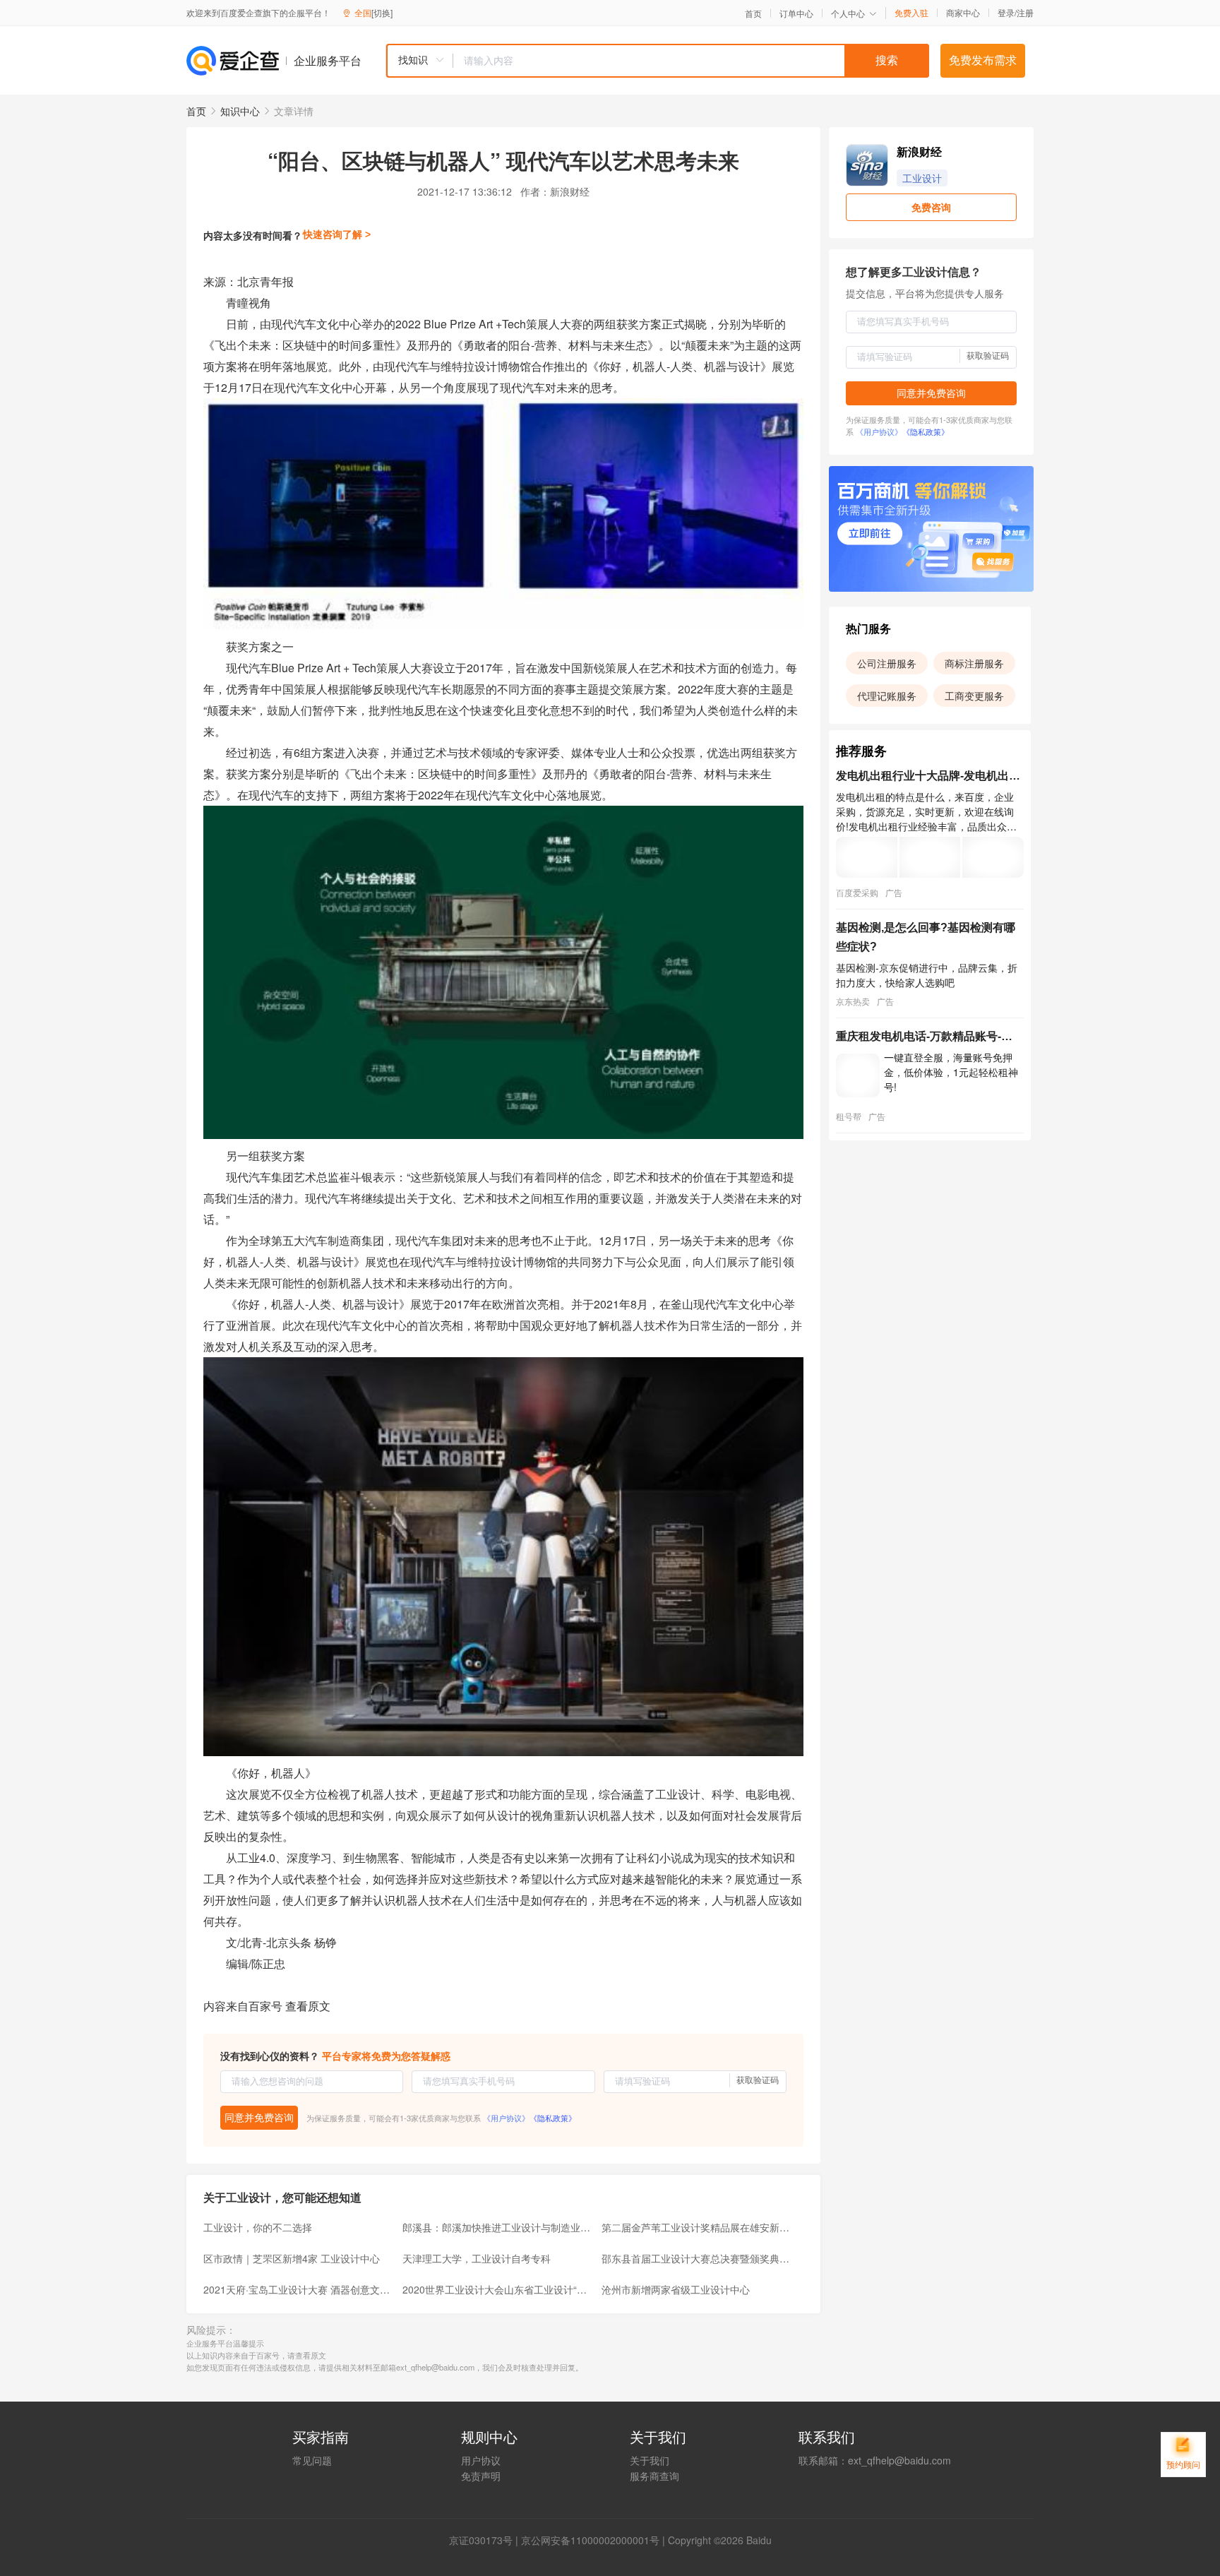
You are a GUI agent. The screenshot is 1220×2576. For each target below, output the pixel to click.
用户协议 (481, 2460)
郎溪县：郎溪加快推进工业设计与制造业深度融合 (498, 2227)
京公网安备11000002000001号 (590, 2540)
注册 (1025, 12)
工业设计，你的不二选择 (258, 2227)
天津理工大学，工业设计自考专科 (477, 2258)
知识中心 (240, 111)
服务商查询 (654, 2476)
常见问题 (312, 2460)
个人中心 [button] (848, 13)
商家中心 (963, 13)
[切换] (382, 12)
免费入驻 (911, 13)
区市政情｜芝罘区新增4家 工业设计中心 (292, 2258)
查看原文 (308, 2006)
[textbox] (691, 61)
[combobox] (657, 61)
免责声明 (481, 2476)
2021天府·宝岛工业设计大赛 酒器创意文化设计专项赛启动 (299, 2289)
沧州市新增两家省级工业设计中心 (676, 2289)
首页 (753, 13)
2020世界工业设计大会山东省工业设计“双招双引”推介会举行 (498, 2289)
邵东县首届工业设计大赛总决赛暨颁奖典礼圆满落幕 (697, 2258)
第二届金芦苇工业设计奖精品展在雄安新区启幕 (697, 2227)
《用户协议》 (506, 2118)
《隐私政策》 (553, 2118)
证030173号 (486, 2540)
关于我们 (650, 2460)
